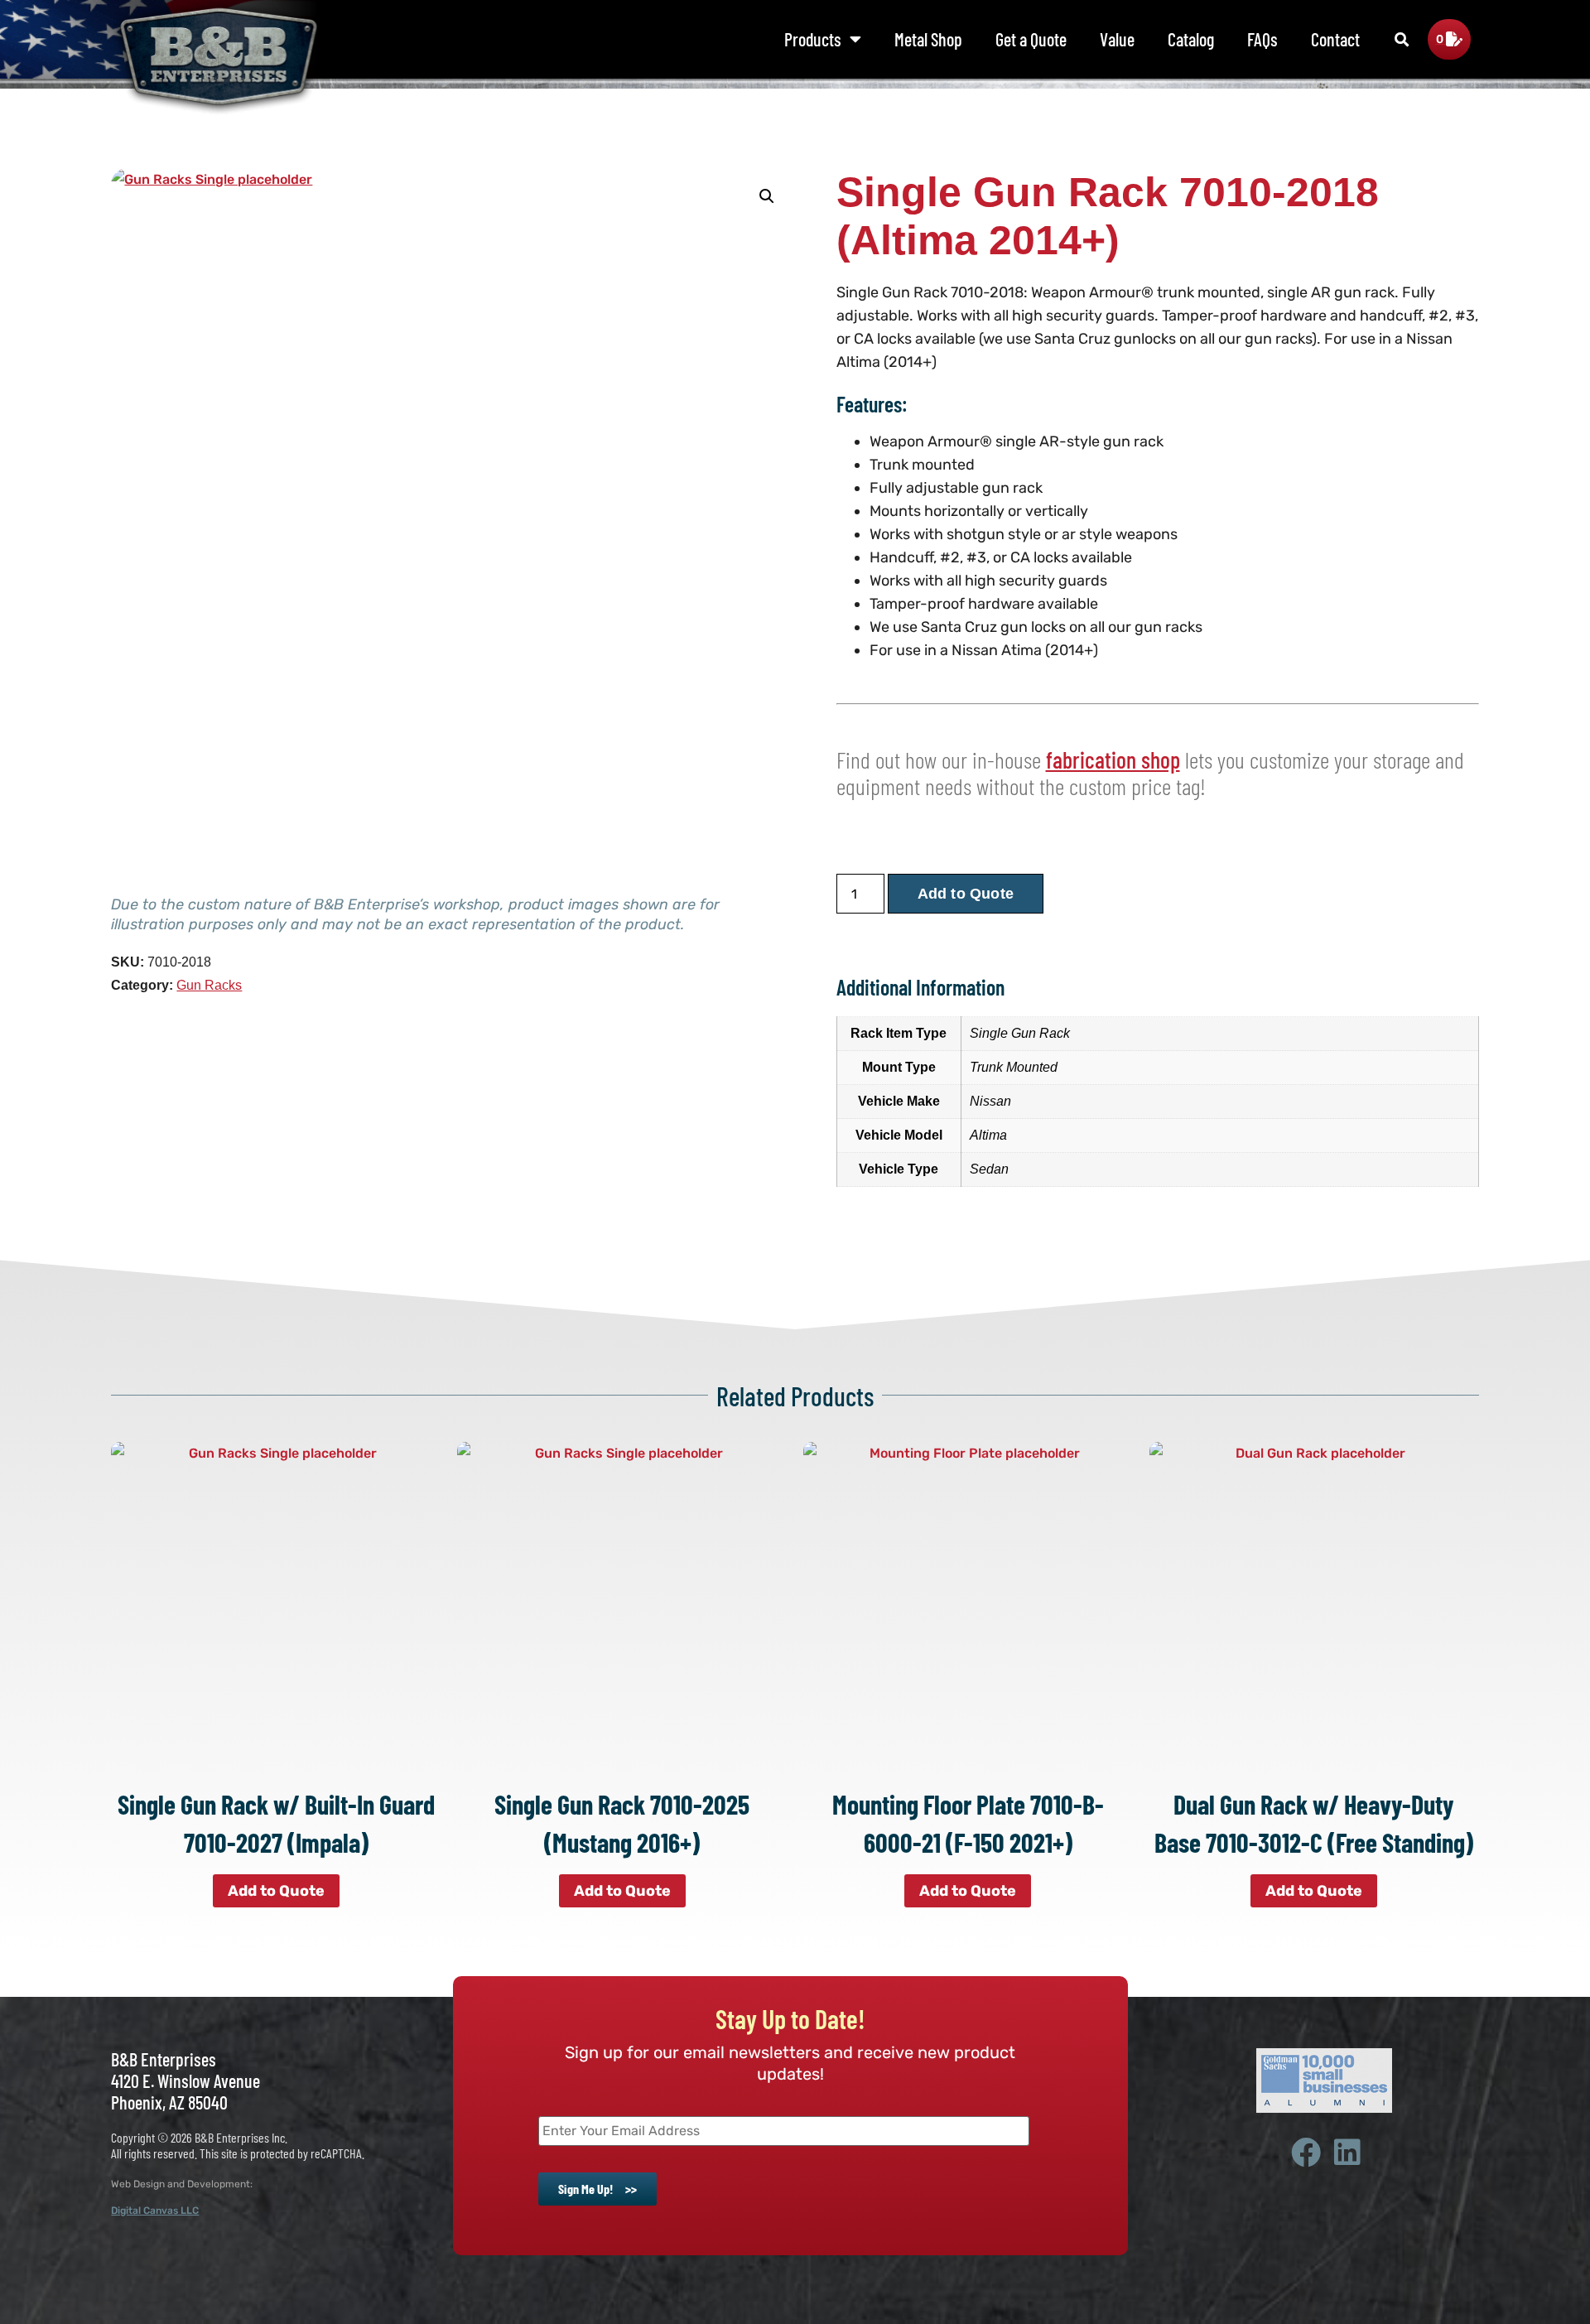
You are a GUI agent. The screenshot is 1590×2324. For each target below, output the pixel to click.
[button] (1402, 40)
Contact (1335, 39)
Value (1117, 39)
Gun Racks (209, 985)
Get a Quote (1031, 39)
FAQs (1262, 39)
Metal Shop (928, 39)
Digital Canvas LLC (155, 2211)
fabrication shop (1113, 759)
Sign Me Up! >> (597, 2189)
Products (813, 39)
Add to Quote (966, 894)
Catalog (1191, 39)
